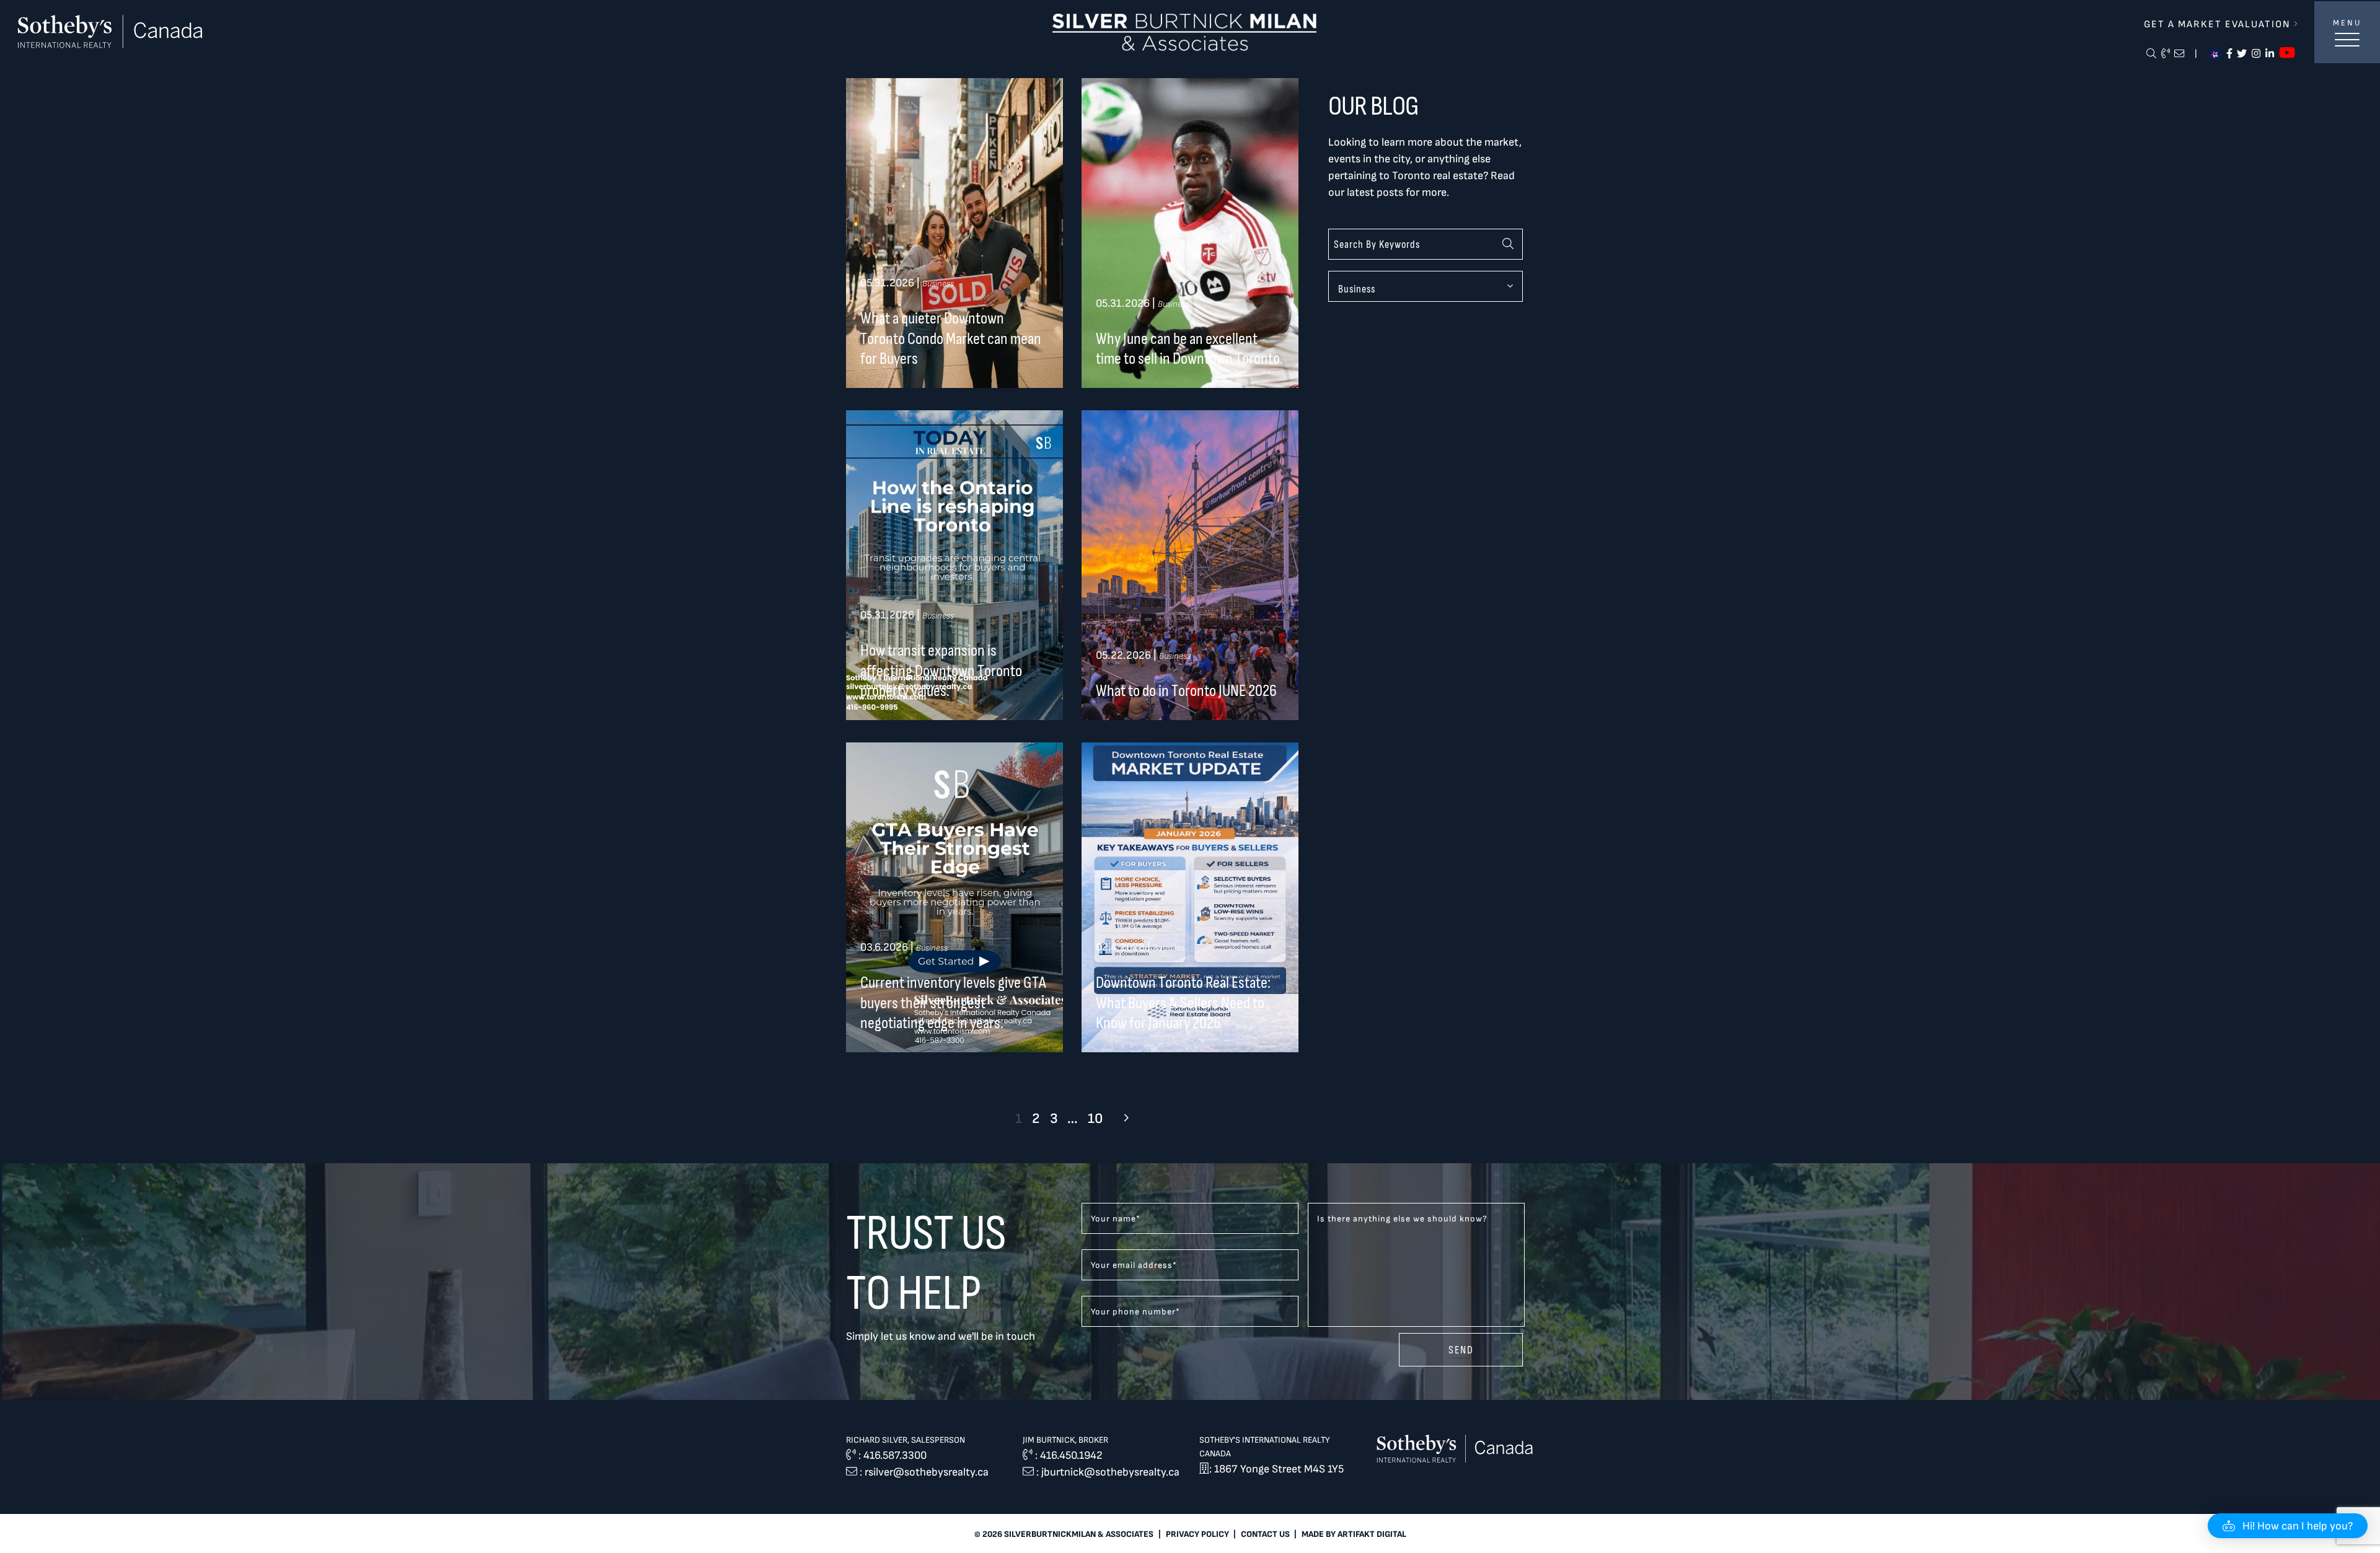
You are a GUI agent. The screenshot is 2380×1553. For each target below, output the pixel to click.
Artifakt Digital (1372, 1534)
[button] (2288, 1526)
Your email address (1134, 1265)
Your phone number (1135, 1312)
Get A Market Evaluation (2219, 24)
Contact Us (1265, 1534)
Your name (1116, 1219)
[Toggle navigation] (2347, 46)
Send (1461, 1350)
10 (1095, 1119)
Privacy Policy (1197, 1534)
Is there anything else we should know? (1402, 1219)
